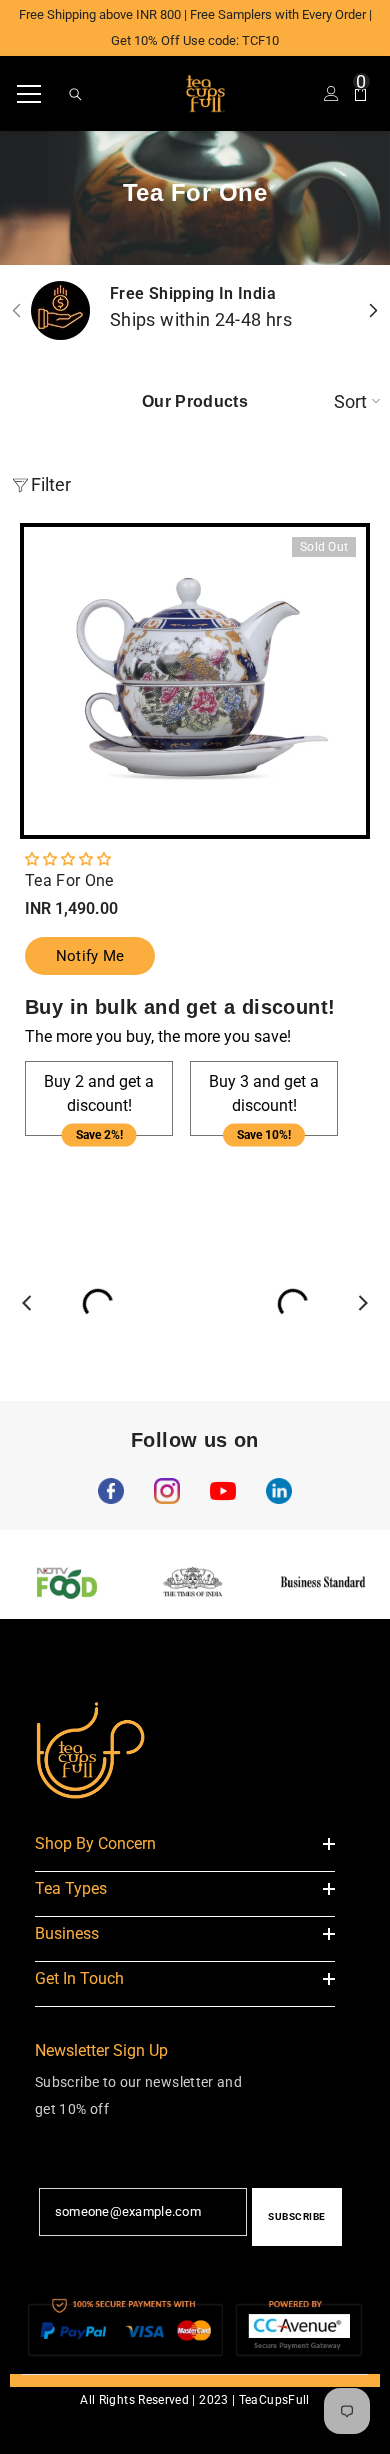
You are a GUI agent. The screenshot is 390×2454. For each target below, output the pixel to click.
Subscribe (297, 2216)
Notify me (90, 956)
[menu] (29, 94)
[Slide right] (372, 310)
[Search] (75, 94)
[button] (68, 859)
